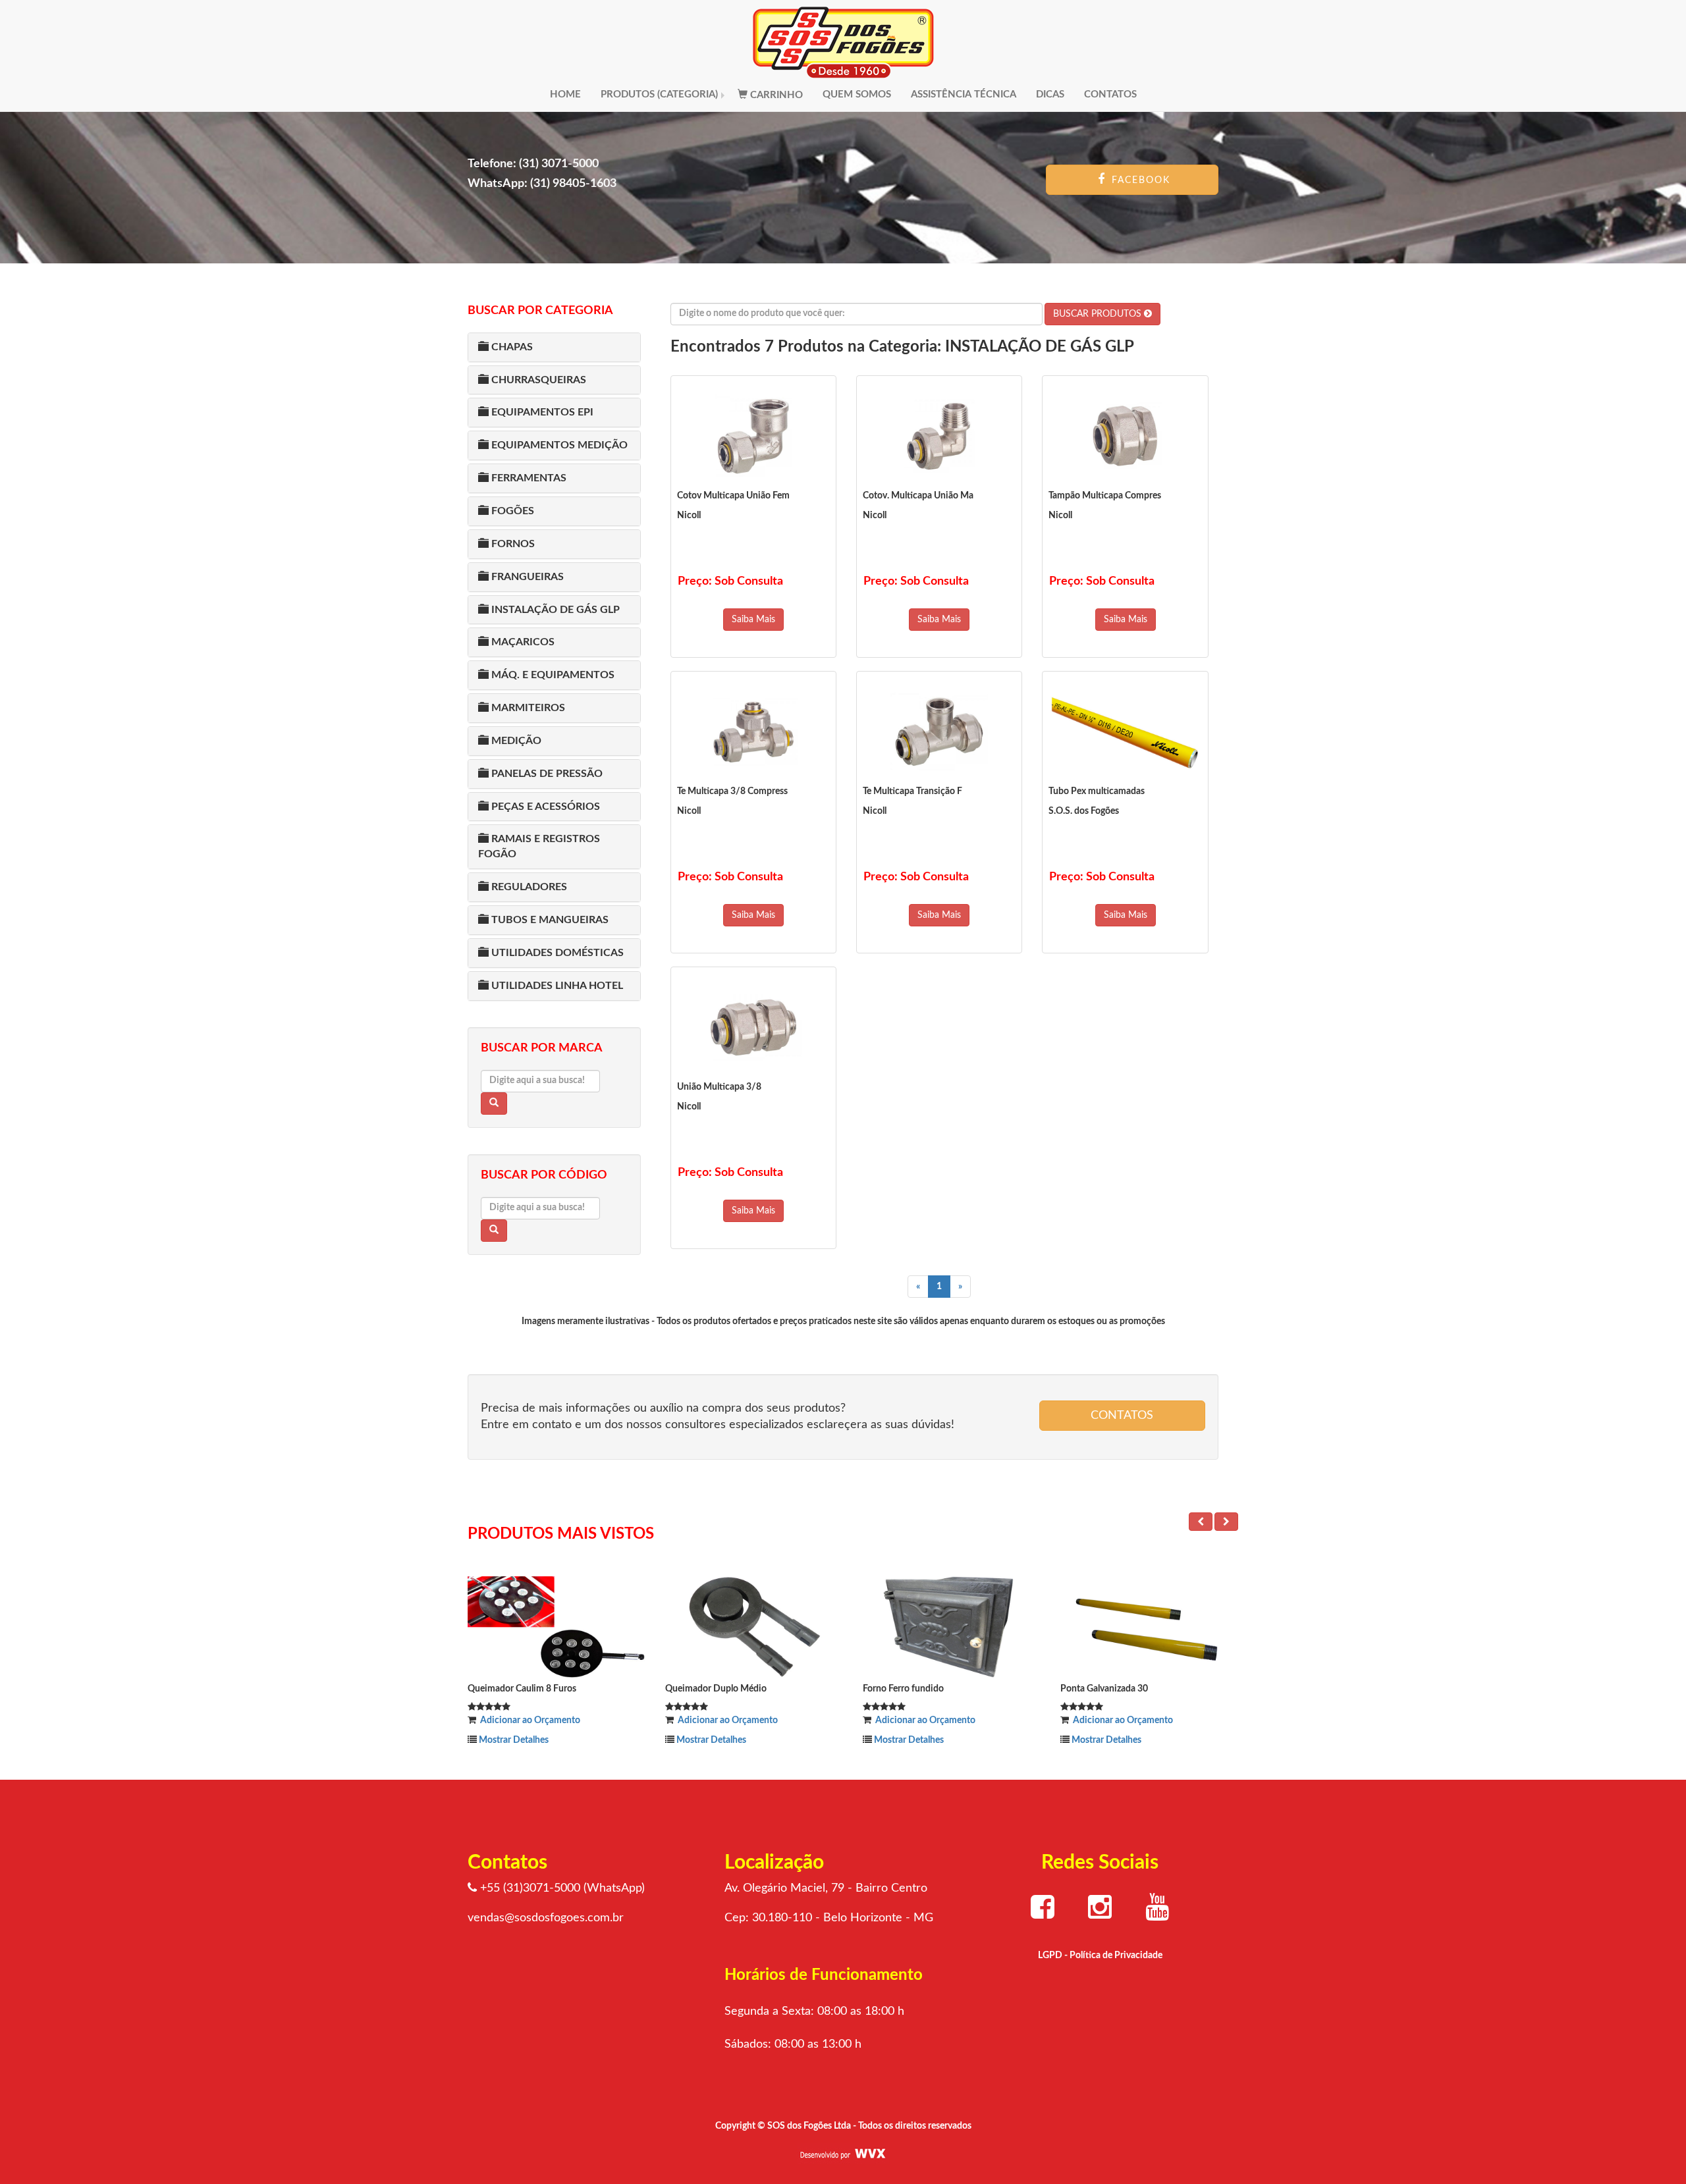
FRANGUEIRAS (526, 577)
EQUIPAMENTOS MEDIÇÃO (558, 445)
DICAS (1050, 94)
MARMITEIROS (527, 708)
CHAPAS (511, 347)
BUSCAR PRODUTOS (1099, 314)
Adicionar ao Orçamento (528, 1720)
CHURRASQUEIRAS (537, 380)
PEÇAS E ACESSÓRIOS (544, 807)
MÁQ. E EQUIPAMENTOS (552, 675)
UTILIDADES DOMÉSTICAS (556, 953)
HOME (565, 94)
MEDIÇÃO (515, 741)
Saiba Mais (753, 620)
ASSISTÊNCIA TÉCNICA (964, 94)
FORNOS (512, 544)
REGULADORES (528, 887)
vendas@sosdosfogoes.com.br (546, 1918)
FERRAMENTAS (528, 478)
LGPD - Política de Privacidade (1100, 1956)
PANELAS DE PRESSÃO (546, 774)
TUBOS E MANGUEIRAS (549, 920)
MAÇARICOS (522, 642)
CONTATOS (1110, 94)
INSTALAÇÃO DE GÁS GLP (554, 610)
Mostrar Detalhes (513, 1740)
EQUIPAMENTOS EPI (541, 412)
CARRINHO (775, 95)
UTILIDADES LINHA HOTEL (556, 986)
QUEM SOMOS (857, 94)
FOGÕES (511, 511)
